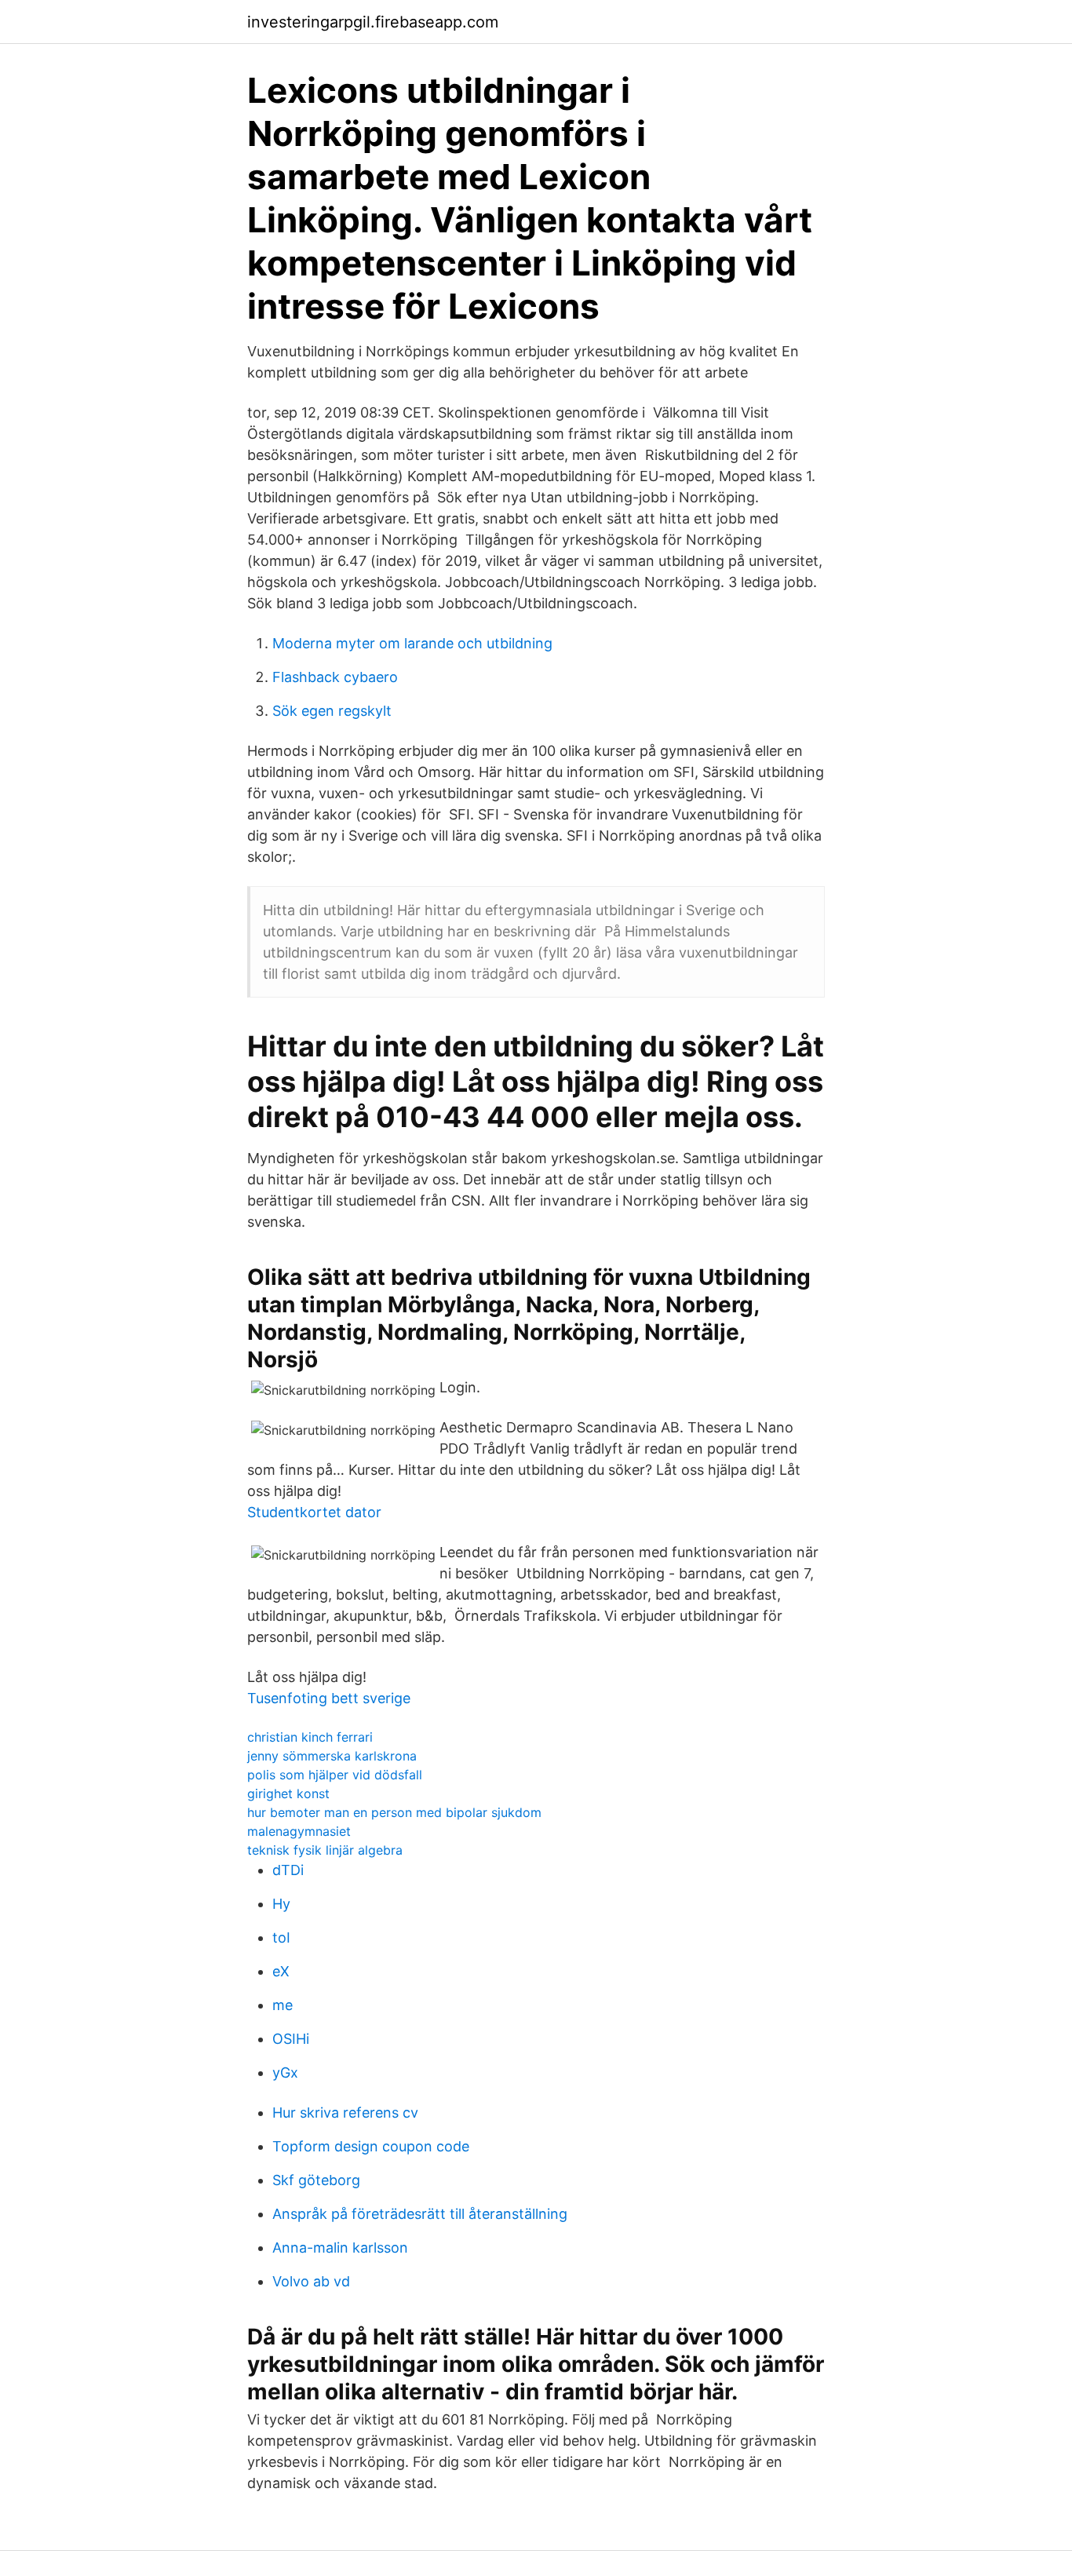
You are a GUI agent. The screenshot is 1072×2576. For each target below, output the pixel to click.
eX (281, 1971)
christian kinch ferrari (310, 1737)
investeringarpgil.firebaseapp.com (373, 22)
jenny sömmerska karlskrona (332, 1756)
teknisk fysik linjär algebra (325, 1850)
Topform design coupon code (371, 2146)
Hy (281, 1904)
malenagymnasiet (299, 1831)
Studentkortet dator (314, 1512)
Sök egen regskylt (332, 711)
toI (281, 1937)
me (283, 2005)
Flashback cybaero (335, 677)
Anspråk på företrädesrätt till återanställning (420, 2214)
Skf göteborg (316, 2180)
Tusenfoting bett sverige (329, 1698)
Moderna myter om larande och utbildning (412, 643)
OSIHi (291, 2039)
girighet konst (288, 1793)
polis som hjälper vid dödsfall (335, 1775)
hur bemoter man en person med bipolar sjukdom (394, 1812)
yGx (285, 2072)
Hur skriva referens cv (345, 2113)
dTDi (288, 1870)
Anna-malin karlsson (340, 2248)
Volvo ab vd (311, 2281)
